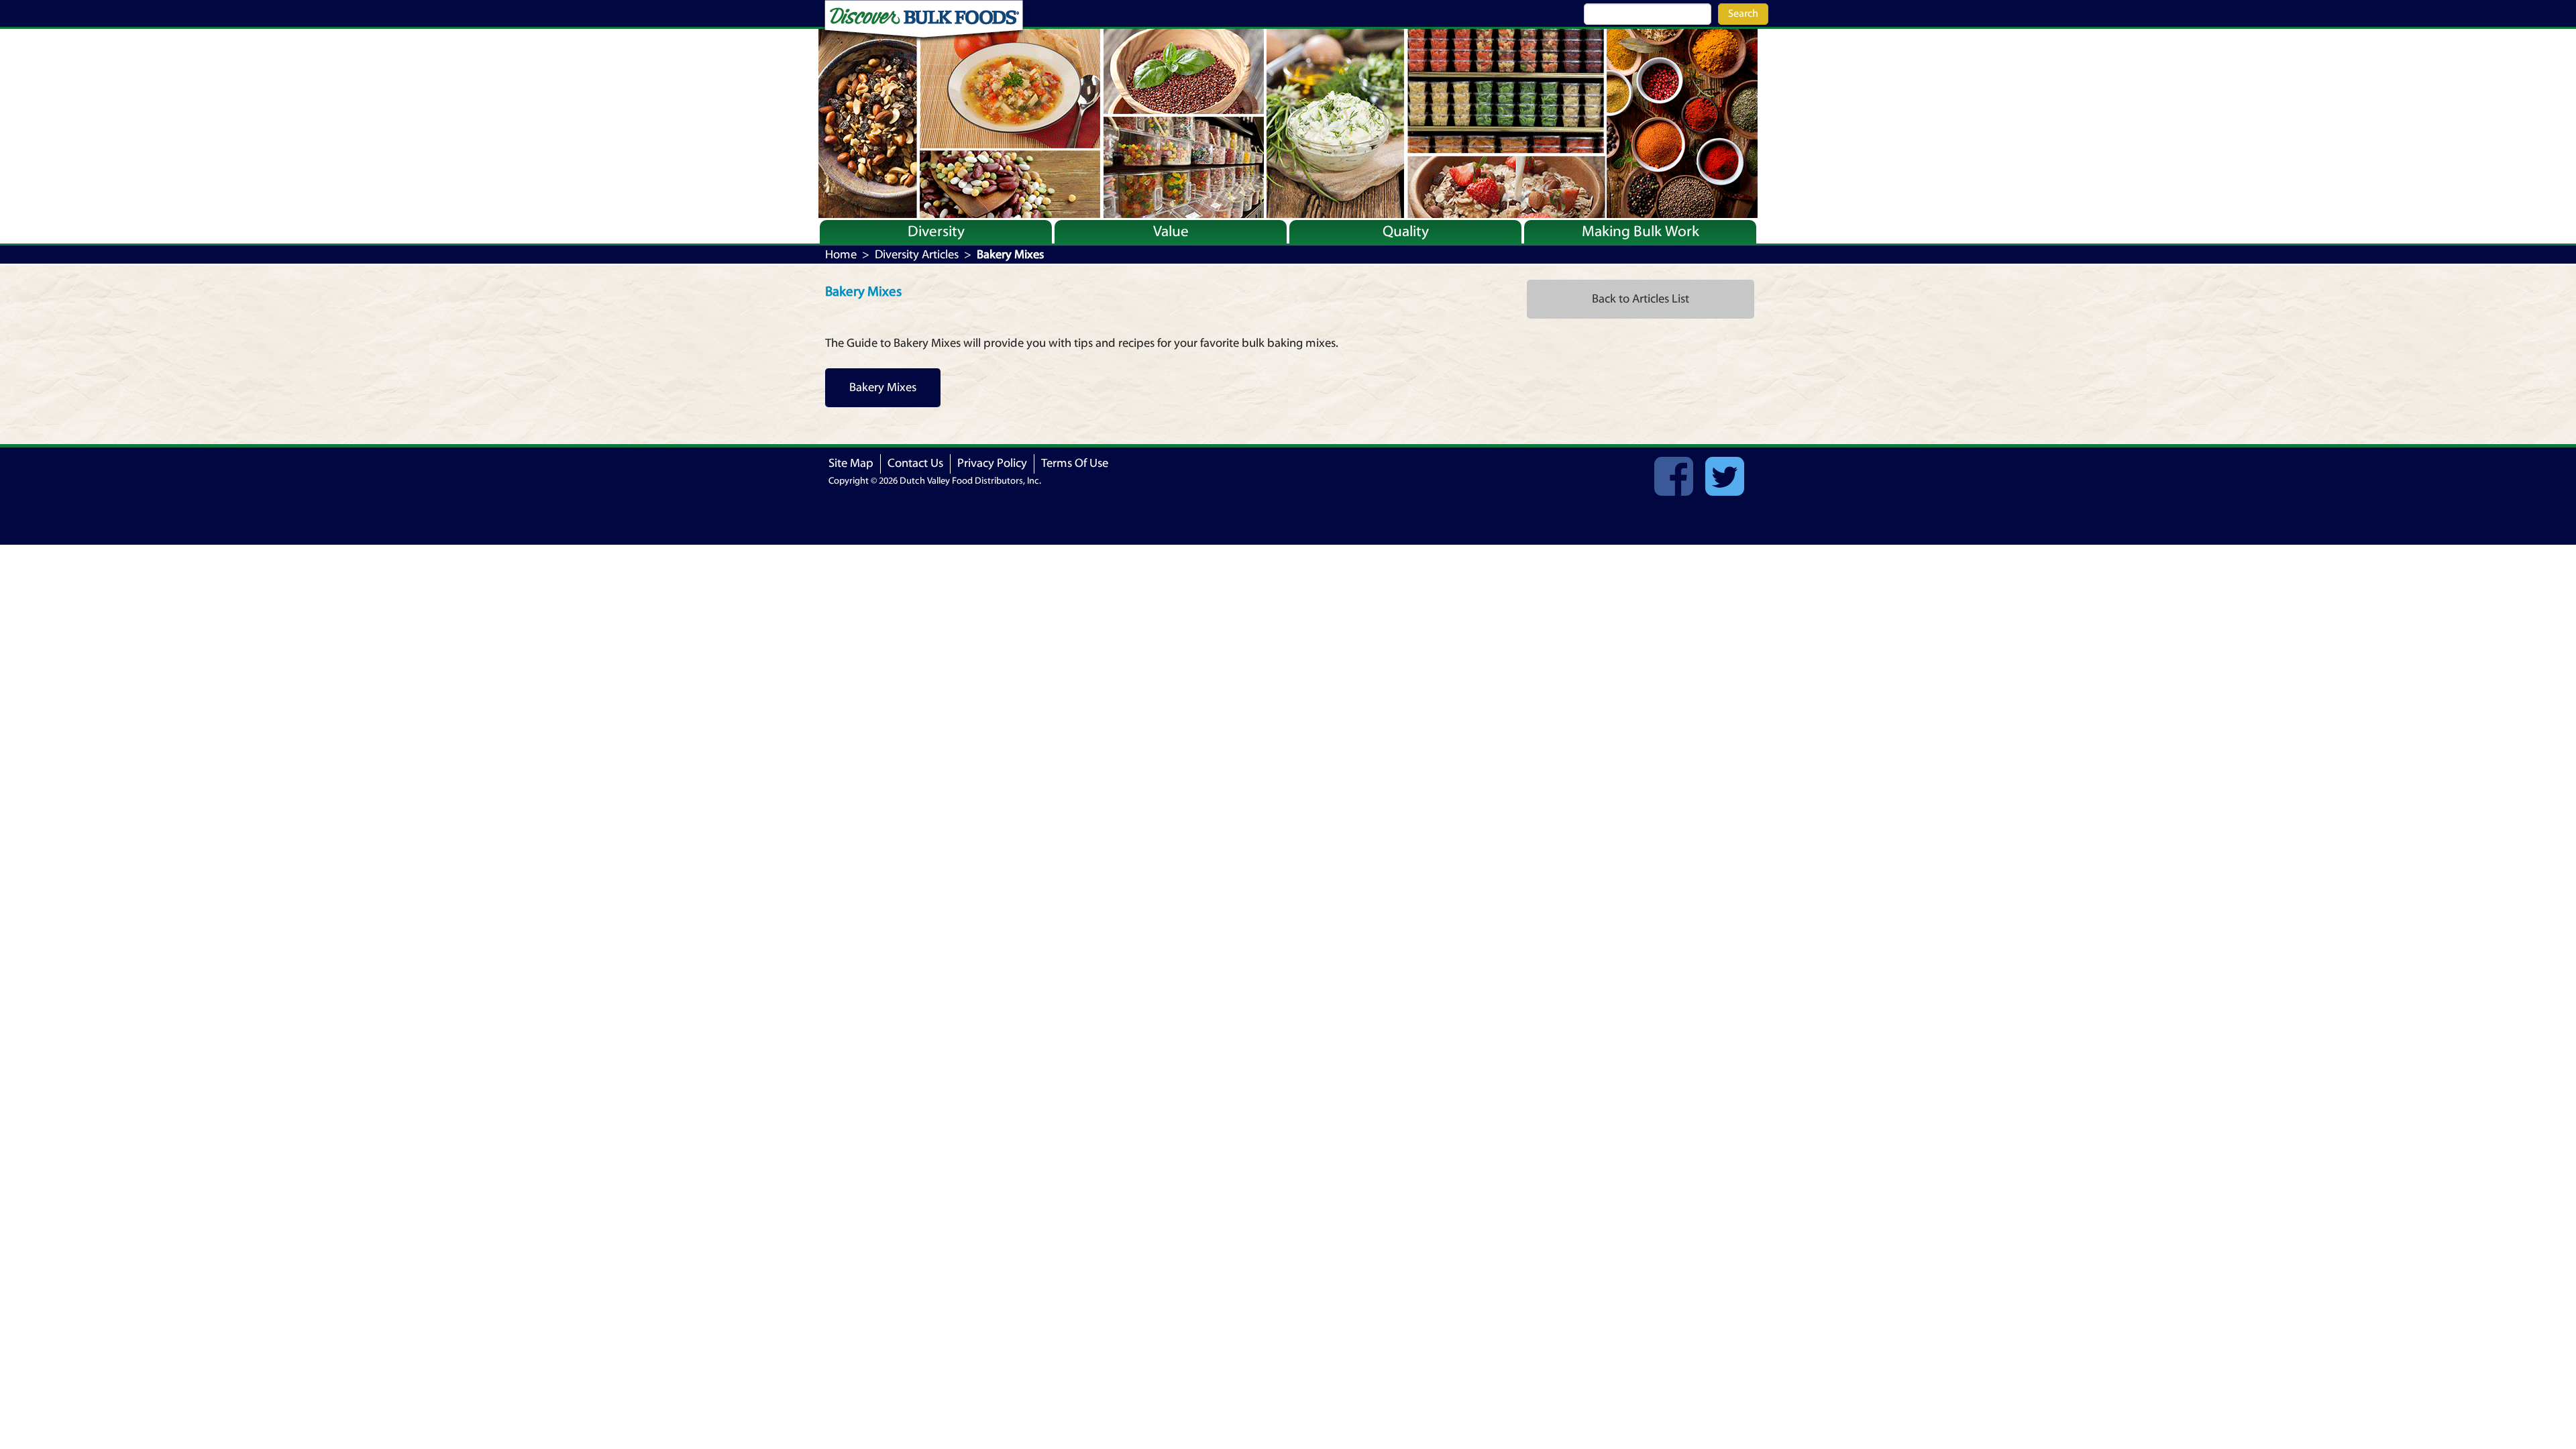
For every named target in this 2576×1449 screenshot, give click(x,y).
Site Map (851, 463)
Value (1171, 231)
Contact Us (915, 463)
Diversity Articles (917, 255)
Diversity (936, 231)
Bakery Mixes (883, 387)
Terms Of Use (1075, 463)
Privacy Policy (992, 463)
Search (1743, 13)
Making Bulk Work (1641, 231)
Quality (1406, 231)
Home (841, 255)
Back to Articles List (1641, 299)
